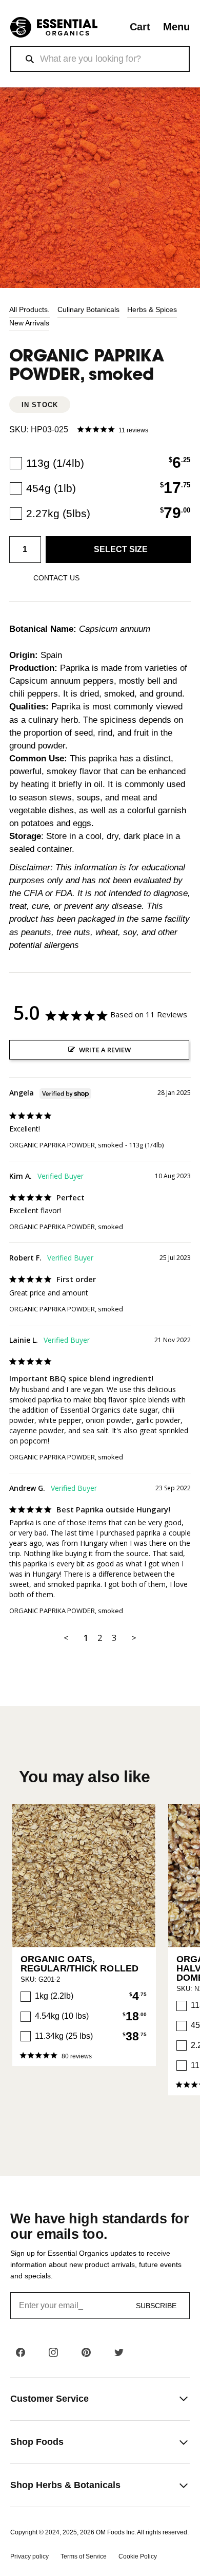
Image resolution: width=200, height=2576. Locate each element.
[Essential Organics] (54, 28)
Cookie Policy (138, 2556)
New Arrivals (29, 323)
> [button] (134, 1638)
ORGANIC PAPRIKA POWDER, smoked (66, 1145)
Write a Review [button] (105, 1050)
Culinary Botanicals (88, 309)
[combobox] (100, 59)
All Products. (29, 309)
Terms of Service (84, 2556)
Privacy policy (29, 2556)
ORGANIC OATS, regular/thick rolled (79, 1964)
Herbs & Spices (152, 309)
